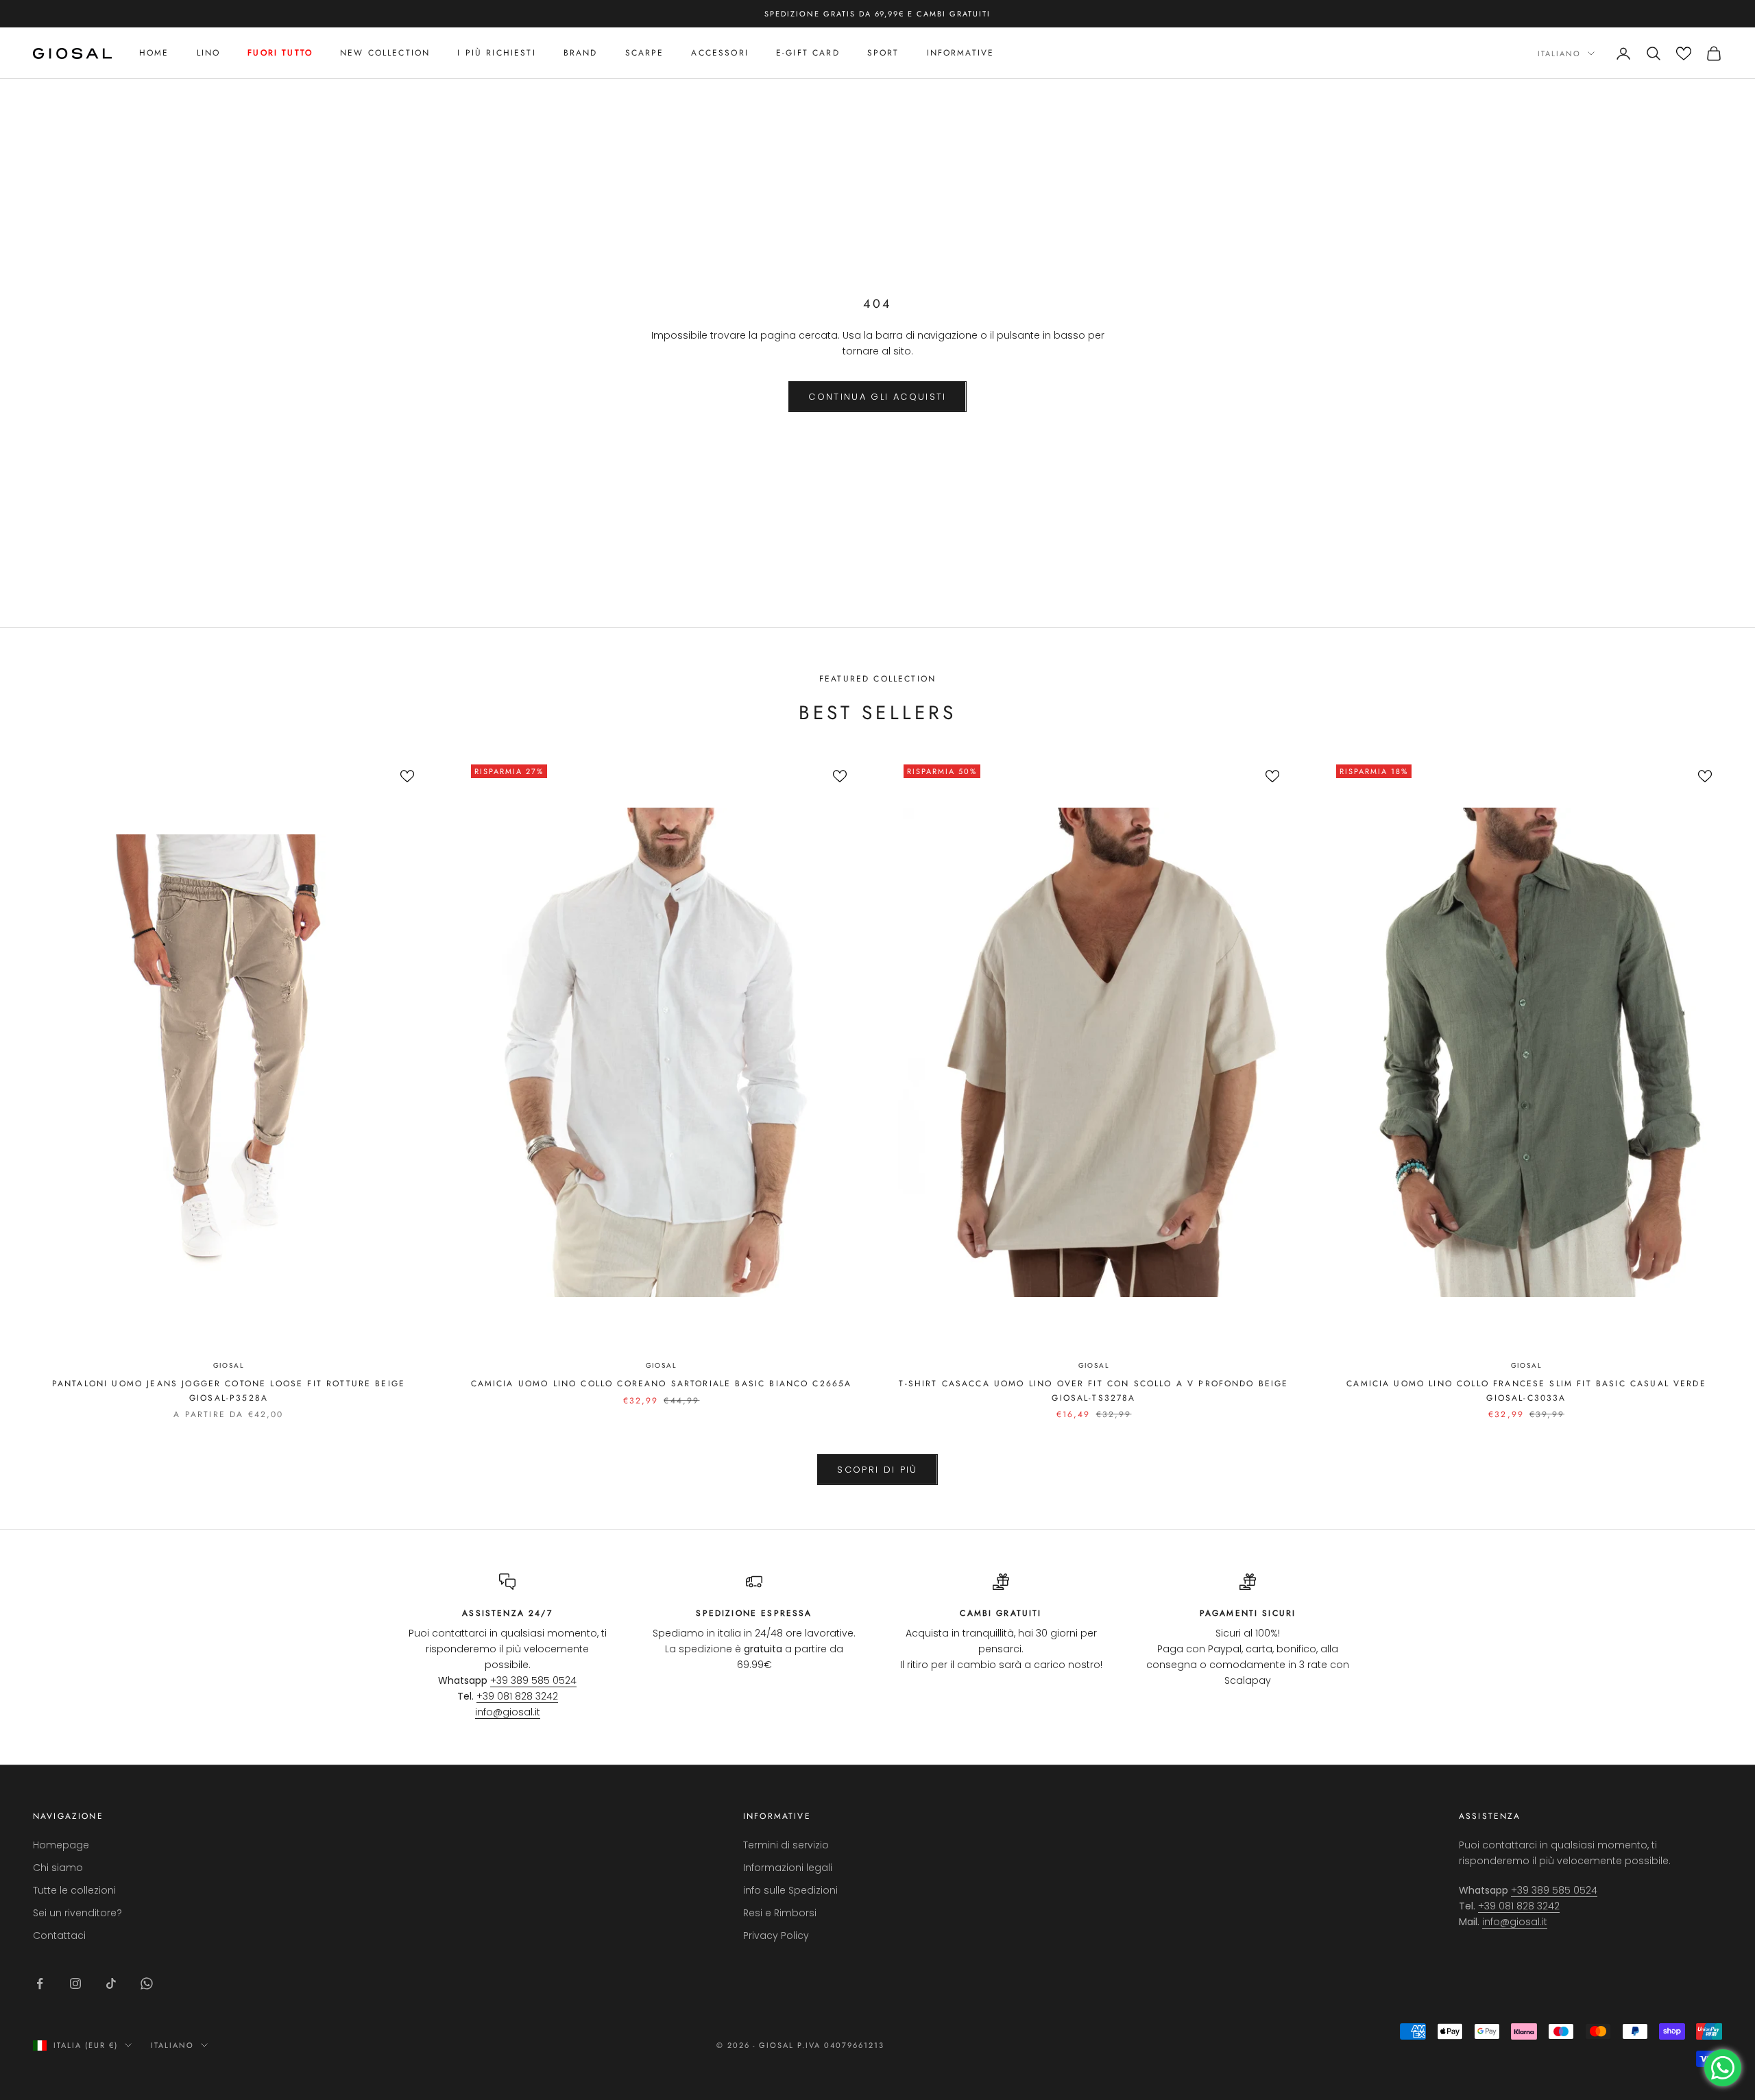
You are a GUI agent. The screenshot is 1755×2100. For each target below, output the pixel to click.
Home (154, 53)
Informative (961, 53)
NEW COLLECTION (385, 53)
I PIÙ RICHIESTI (496, 53)
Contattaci (59, 1935)
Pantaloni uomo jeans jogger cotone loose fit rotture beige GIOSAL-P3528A (229, 1390)
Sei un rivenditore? (77, 1913)
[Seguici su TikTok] (111, 1983)
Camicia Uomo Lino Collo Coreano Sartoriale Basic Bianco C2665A (662, 1384)
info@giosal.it (508, 1712)
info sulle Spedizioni (790, 1890)
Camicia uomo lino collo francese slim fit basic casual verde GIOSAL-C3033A (1526, 1390)
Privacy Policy (776, 1935)
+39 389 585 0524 (533, 1680)
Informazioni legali (788, 1868)
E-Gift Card (808, 53)
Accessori (719, 53)
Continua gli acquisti (877, 397)
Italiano (1559, 53)
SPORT (883, 53)
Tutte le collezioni (74, 1890)
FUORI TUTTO (280, 53)
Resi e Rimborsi (780, 1913)
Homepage (61, 1845)
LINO (209, 53)
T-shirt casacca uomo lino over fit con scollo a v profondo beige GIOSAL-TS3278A (1093, 1390)
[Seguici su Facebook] (40, 1983)
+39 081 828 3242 (517, 1696)
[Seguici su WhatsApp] (147, 1983)
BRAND (581, 53)
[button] (1684, 53)
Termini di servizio (786, 1845)
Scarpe (645, 53)
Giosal (229, 1365)
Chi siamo (58, 1868)
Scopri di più (877, 1470)
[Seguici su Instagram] (75, 1983)
